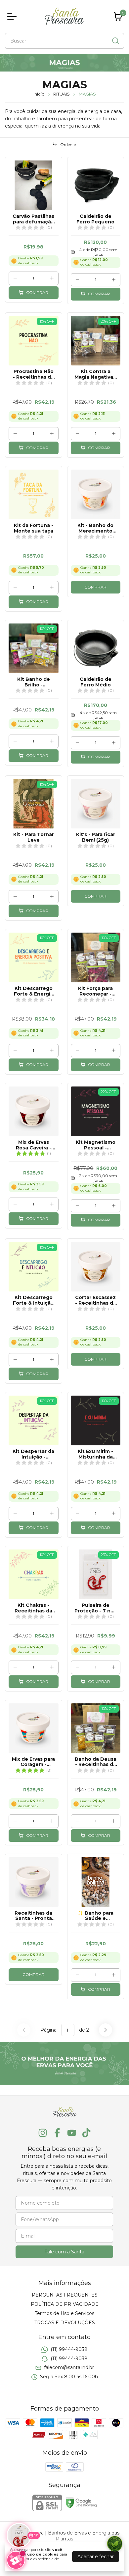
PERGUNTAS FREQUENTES (65, 2295)
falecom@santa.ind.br (69, 2367)
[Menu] (13, 16)
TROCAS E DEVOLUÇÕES (65, 2323)
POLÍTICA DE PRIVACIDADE (65, 2304)
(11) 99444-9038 (69, 2350)
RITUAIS (62, 94)
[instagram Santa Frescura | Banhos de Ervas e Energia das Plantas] (43, 2133)
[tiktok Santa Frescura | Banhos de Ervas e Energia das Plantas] (86, 2133)
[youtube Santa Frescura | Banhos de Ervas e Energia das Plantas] (72, 2133)
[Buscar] (115, 41)
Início (39, 94)
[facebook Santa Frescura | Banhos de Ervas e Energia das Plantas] (57, 2133)
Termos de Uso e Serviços (64, 2313)
